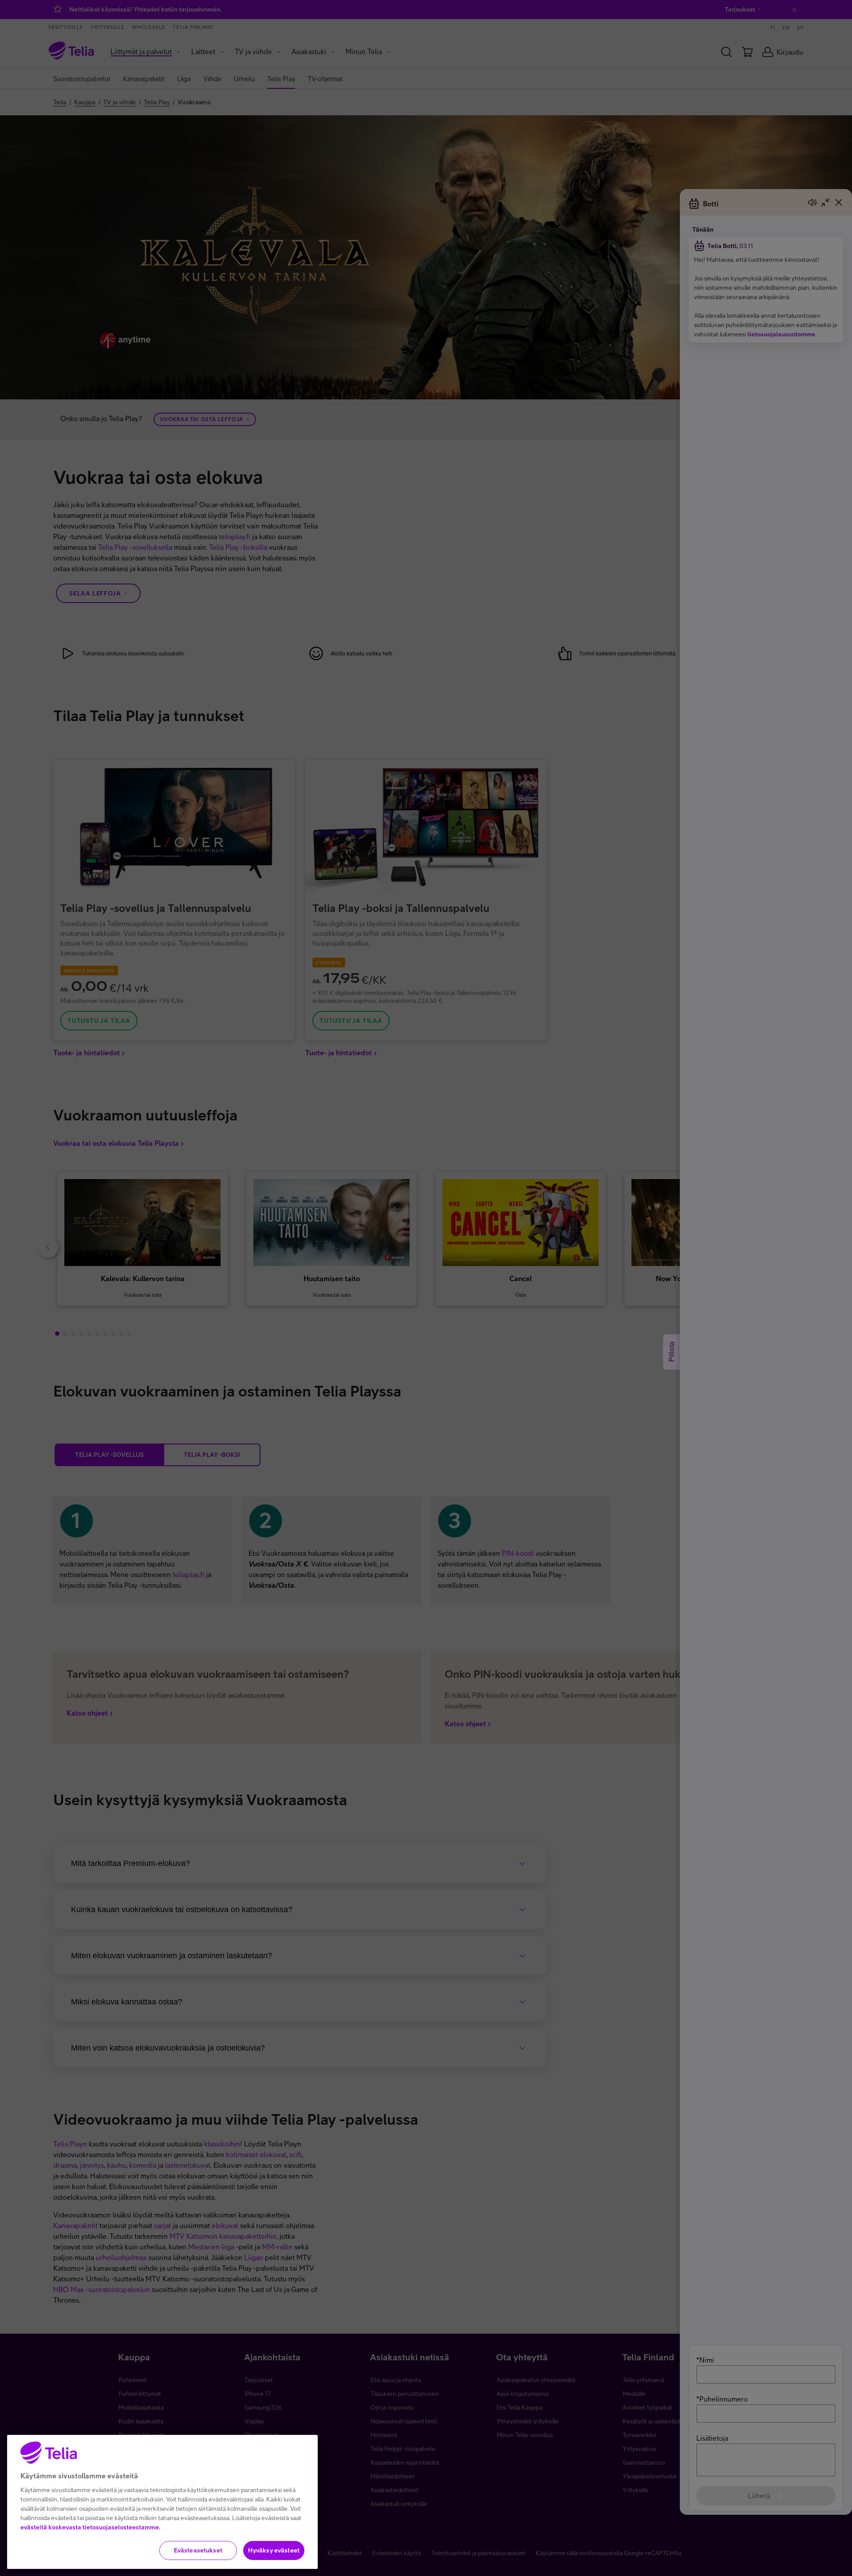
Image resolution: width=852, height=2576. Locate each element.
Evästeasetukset (198, 2550)
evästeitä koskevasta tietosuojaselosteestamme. (90, 2527)
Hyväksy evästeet (274, 2550)
